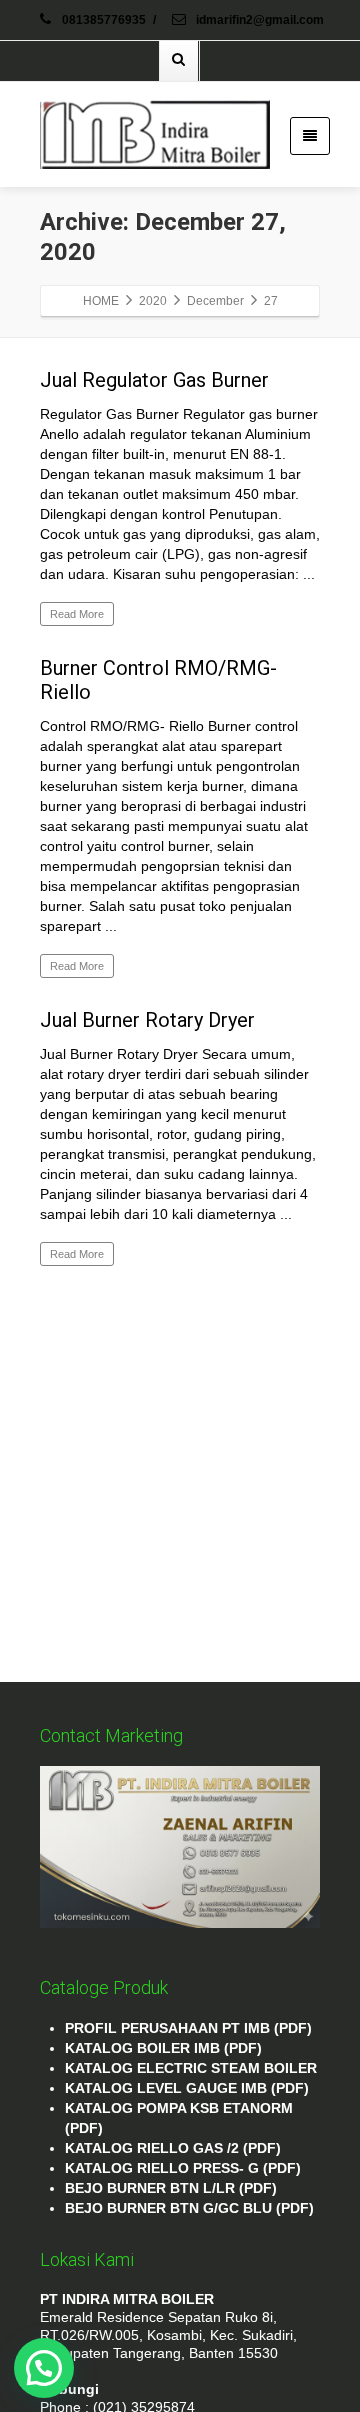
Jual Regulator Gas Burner (154, 380)
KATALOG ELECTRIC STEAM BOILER (191, 2068)
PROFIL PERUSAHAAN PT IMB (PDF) (188, 2028)
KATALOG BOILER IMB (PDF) (163, 2048)
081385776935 (104, 20)
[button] (44, 2368)
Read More (77, 614)
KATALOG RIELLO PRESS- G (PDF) (183, 2168)
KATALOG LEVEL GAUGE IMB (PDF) (187, 2088)
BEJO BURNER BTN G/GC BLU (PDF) (189, 2208)
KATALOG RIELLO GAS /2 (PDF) (173, 2148)
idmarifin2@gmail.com (258, 20)
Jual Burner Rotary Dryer (147, 1020)
